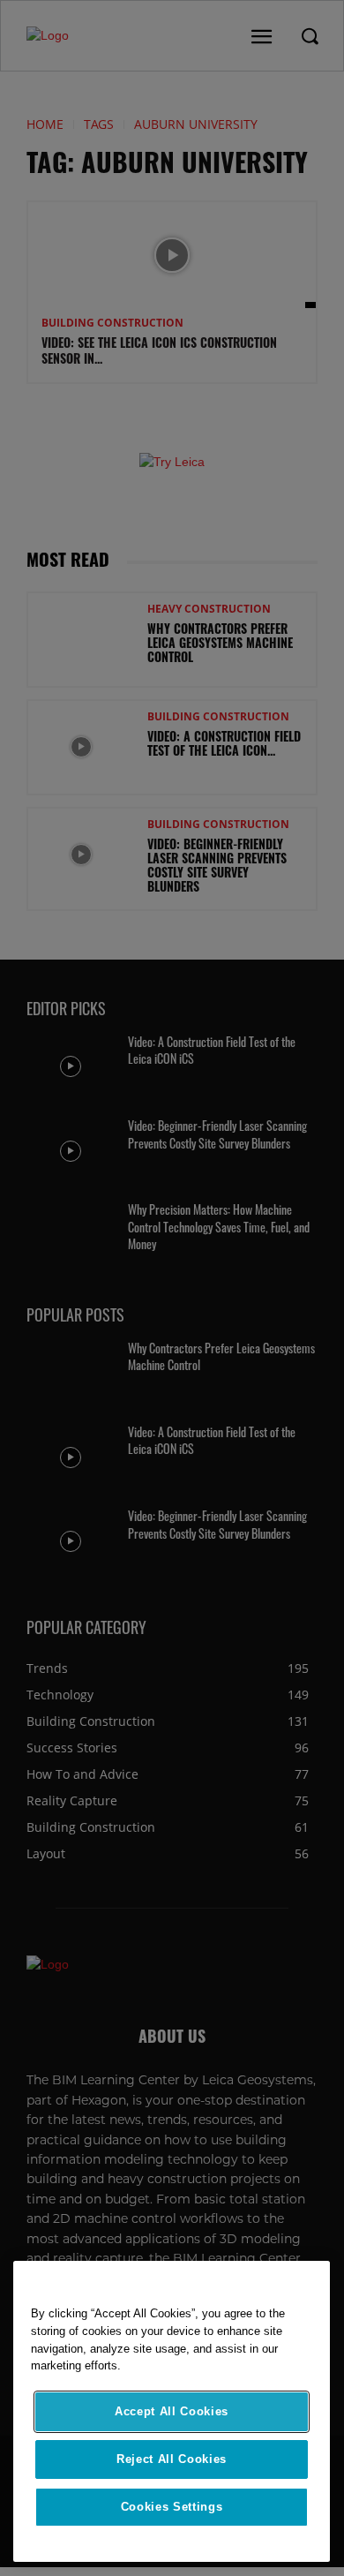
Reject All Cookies (172, 2459)
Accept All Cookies (172, 2411)
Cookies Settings (172, 2507)
